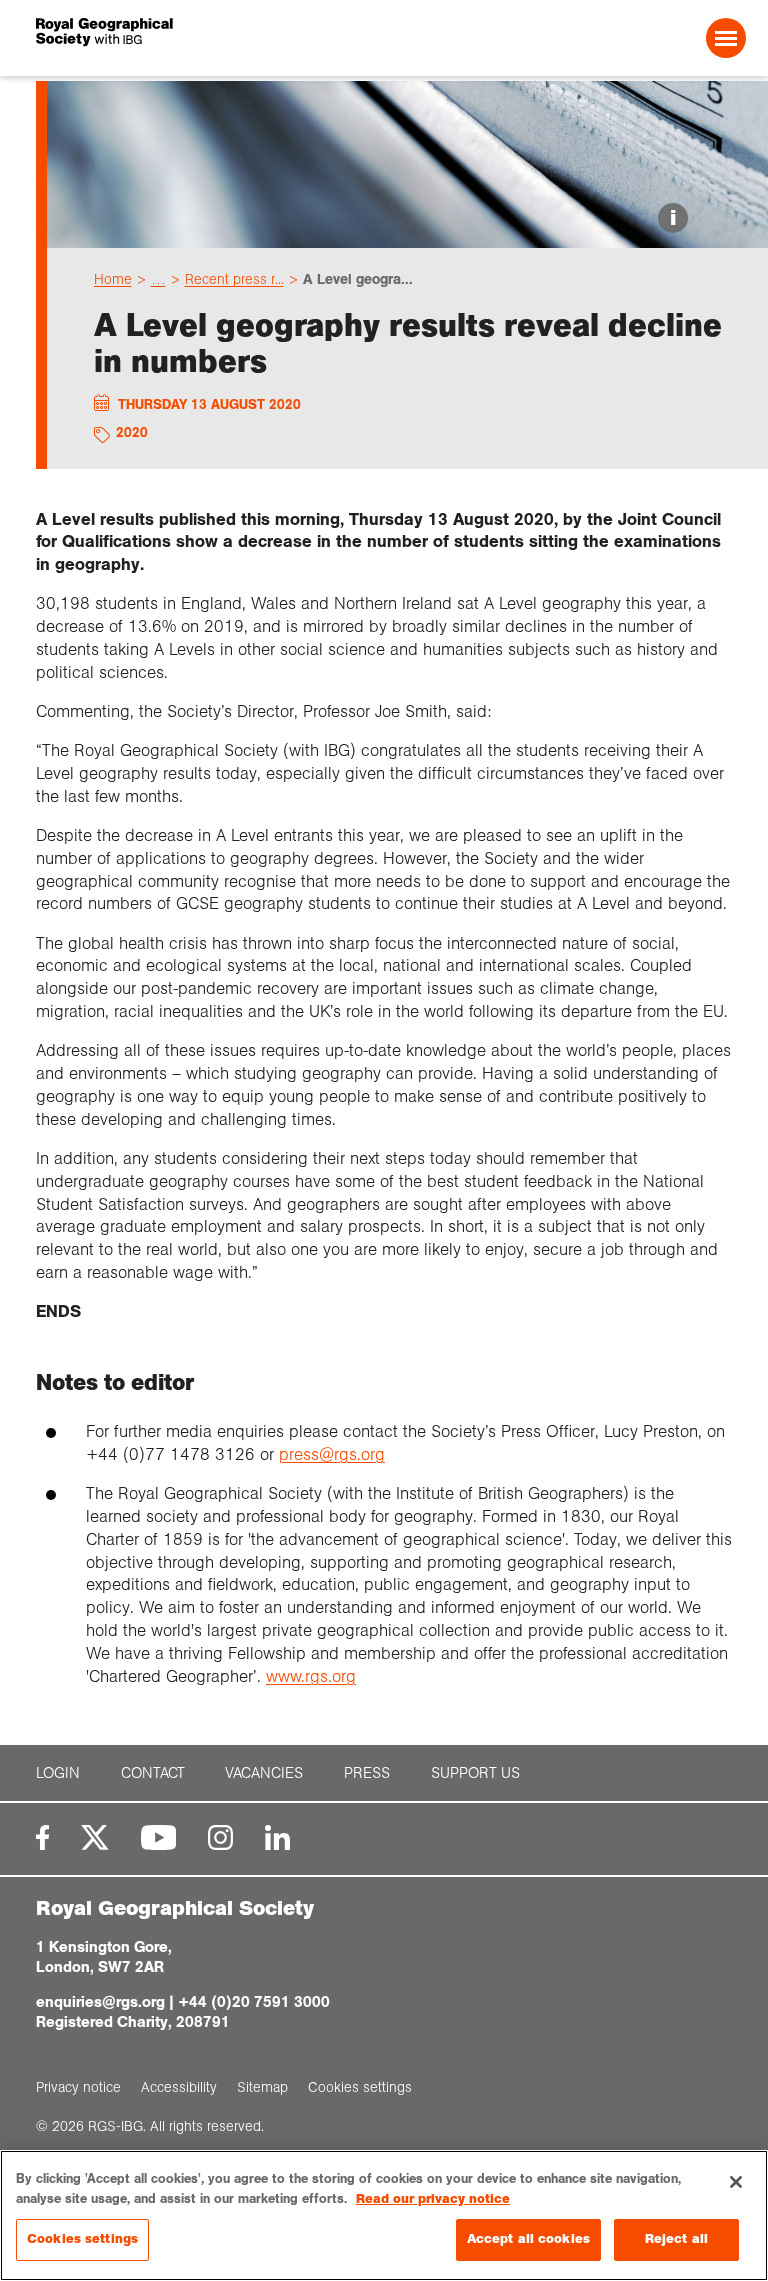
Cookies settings (82, 2239)
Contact (153, 1773)
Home (113, 279)
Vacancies (264, 1773)
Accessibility (179, 2087)
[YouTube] (159, 1837)
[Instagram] (220, 1837)
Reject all (676, 2239)
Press (367, 1773)
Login (58, 1773)
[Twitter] (95, 1837)
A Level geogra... (358, 279)
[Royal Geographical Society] (177, 38)
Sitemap (262, 2087)
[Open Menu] (726, 38)
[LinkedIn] (277, 1837)
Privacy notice (78, 2087)
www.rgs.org (311, 1676)
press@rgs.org (332, 1454)
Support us (475, 1773)
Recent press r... (234, 279)
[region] (384, 2215)
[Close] (736, 2182)
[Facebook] (42, 1837)
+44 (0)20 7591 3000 (254, 2001)
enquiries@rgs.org (100, 2001)
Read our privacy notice (433, 2199)
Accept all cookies (528, 2239)
